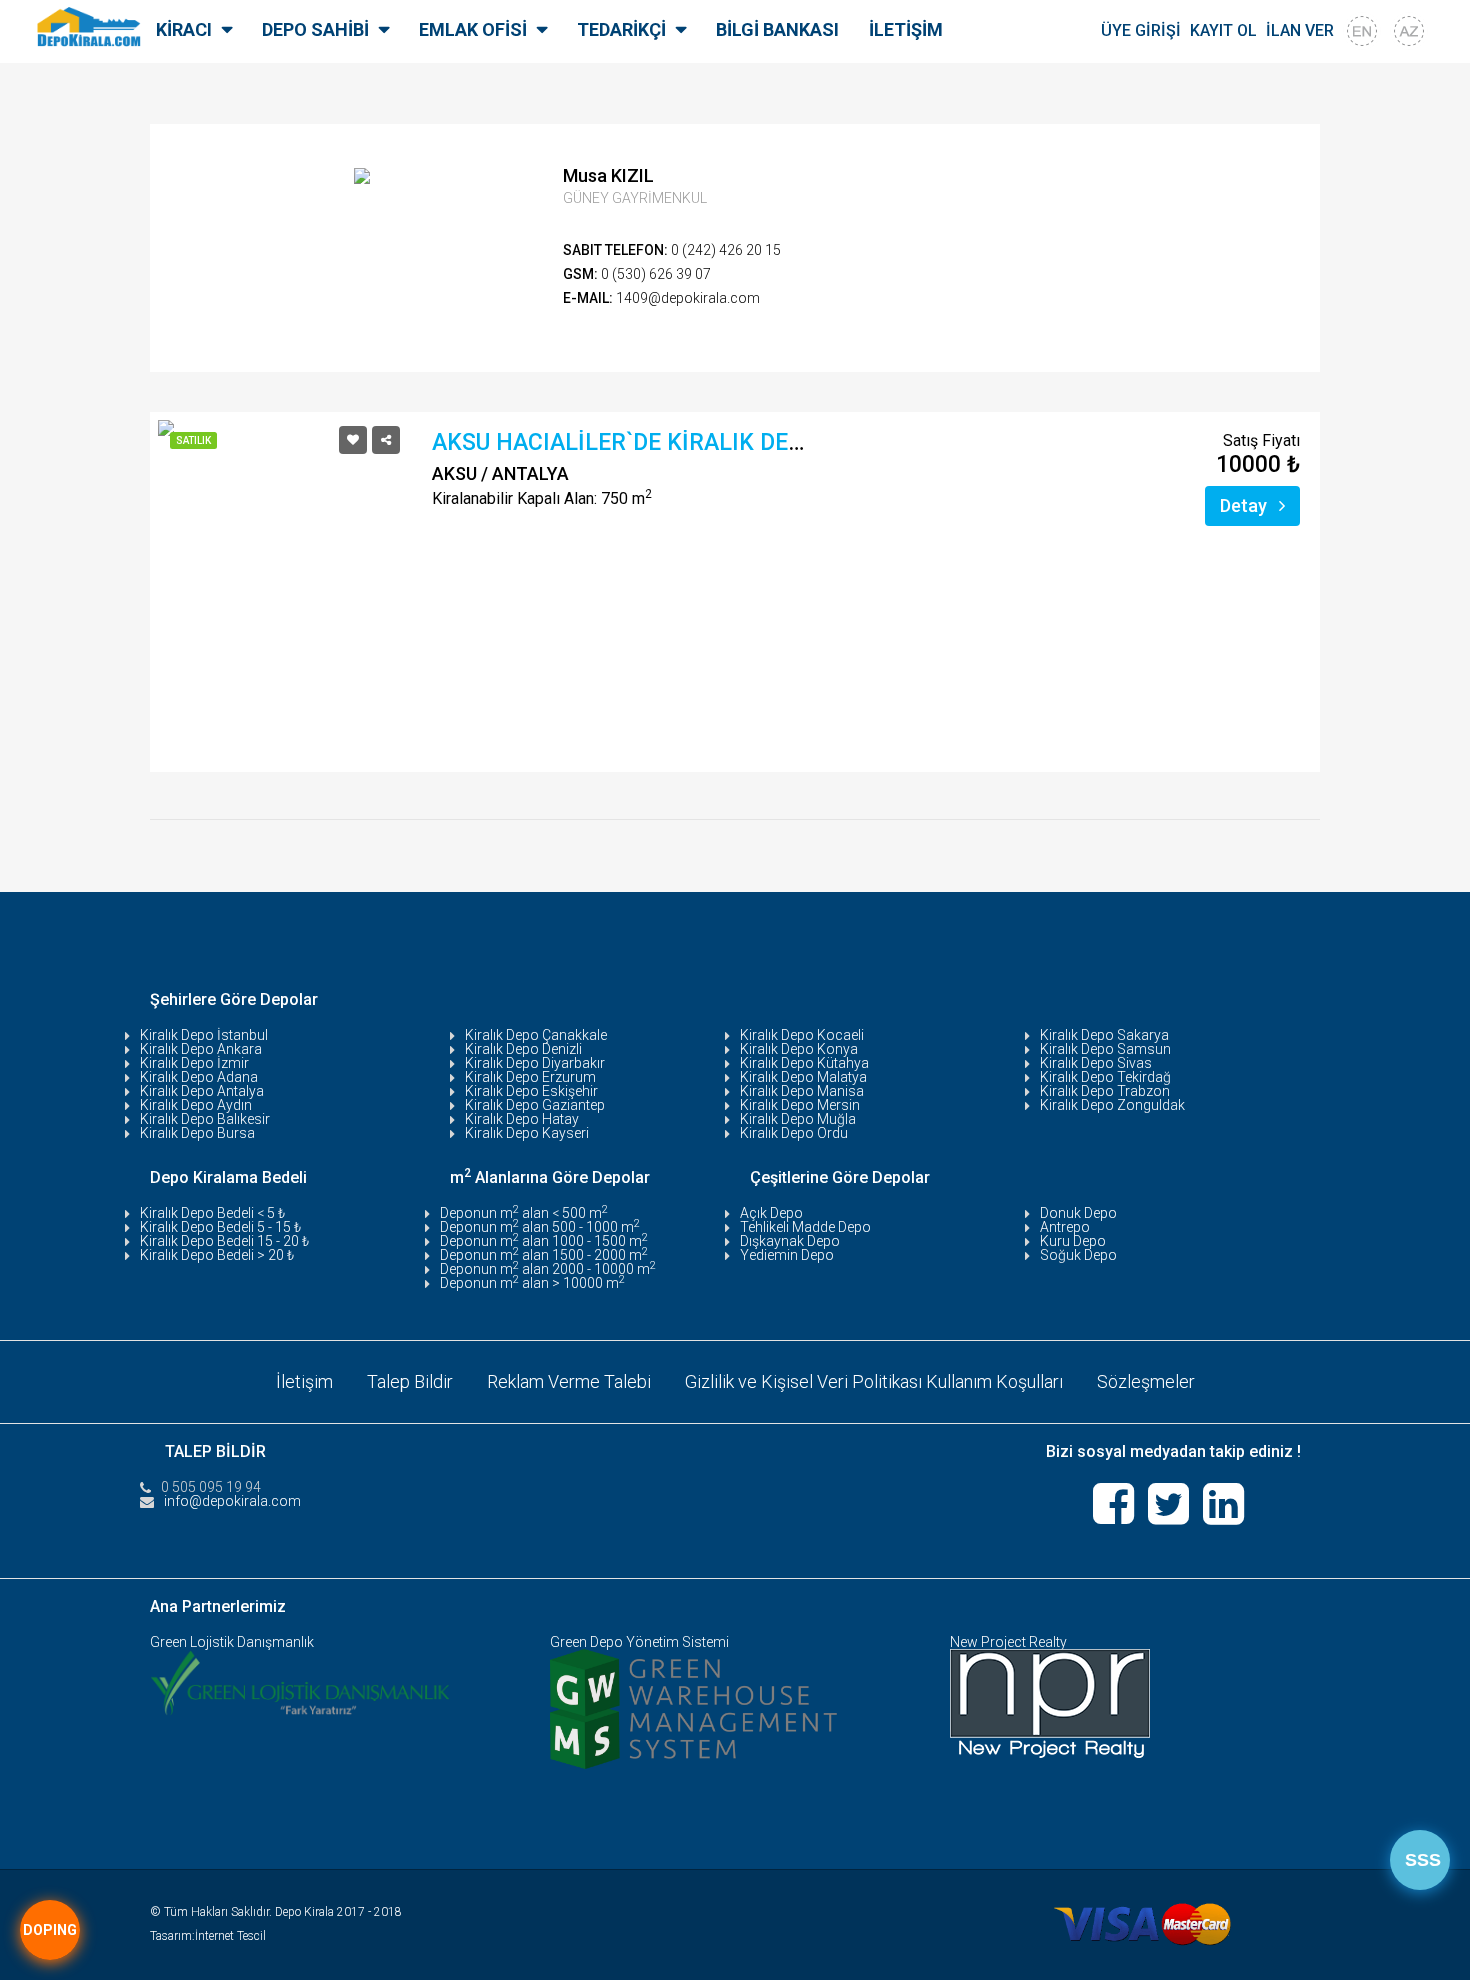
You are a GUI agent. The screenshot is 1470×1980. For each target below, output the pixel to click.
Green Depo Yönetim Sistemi (639, 1642)
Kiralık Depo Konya (799, 1049)
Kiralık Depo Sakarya (1104, 1035)
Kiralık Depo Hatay (522, 1119)
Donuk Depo (1078, 1213)
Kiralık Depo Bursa (197, 1133)
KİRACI (184, 29)
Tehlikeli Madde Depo (805, 1227)
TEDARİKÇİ (621, 29)
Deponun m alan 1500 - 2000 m (544, 1255)
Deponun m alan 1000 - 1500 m (544, 1241)
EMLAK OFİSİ (473, 29)
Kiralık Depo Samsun (1105, 1049)
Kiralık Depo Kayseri (527, 1133)
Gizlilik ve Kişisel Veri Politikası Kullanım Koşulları (874, 1381)
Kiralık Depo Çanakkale (536, 1035)
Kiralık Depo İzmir (194, 1063)
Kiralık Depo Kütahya (804, 1063)
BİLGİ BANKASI (777, 29)
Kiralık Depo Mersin (800, 1105)
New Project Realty (1008, 1642)
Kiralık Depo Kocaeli (802, 1035)
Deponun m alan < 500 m (524, 1213)
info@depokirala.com (232, 1501)
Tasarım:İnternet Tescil (208, 1936)
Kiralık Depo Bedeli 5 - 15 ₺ (220, 1227)
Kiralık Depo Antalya (202, 1091)
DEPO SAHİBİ (315, 29)
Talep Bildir (410, 1381)
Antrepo (1065, 1227)
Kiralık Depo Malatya (803, 1077)
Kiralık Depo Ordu (794, 1133)
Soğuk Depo (1078, 1255)
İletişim (304, 1381)
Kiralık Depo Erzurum (530, 1077)
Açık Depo (771, 1213)
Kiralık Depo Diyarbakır (535, 1063)
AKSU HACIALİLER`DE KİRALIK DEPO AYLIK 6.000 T (701, 442)
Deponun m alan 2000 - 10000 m (548, 1269)
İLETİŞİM (906, 29)
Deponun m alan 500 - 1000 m (540, 1227)
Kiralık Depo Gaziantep (535, 1105)
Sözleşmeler (1146, 1381)
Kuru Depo (1073, 1241)
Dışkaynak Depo (790, 1241)
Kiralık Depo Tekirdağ (1105, 1077)
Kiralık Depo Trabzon (1105, 1091)
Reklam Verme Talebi (569, 1381)
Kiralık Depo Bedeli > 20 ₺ (217, 1255)
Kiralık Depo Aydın (196, 1105)
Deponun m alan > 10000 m (532, 1283)
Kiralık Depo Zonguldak (1112, 1105)
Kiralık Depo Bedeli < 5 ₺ (212, 1213)
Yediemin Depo (787, 1255)
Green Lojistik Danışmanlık (232, 1642)
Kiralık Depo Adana (199, 1077)
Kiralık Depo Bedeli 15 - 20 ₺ (224, 1241)
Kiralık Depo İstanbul (204, 1035)
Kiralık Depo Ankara (201, 1049)
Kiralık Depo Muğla (798, 1119)
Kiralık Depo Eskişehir (531, 1091)
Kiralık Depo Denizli (523, 1049)
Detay (1245, 505)
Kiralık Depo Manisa (802, 1091)
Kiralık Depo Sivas (1096, 1063)
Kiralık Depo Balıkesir (205, 1119)
